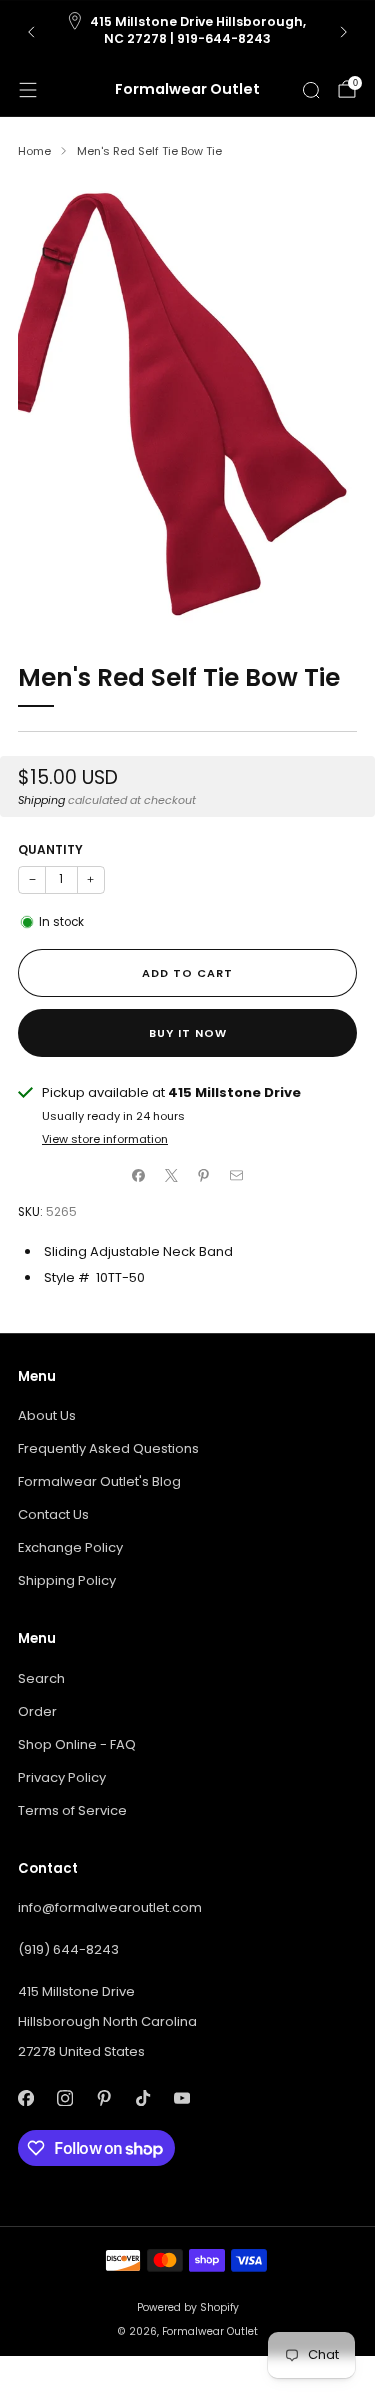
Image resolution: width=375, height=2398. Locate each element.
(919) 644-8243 (68, 1949)
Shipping (41, 800)
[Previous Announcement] (31, 32)
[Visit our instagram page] (64, 2098)
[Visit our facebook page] (25, 2098)
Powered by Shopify (188, 2307)
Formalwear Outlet (187, 90)
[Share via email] (237, 1176)
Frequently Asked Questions (108, 1448)
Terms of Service (72, 1810)
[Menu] (28, 90)
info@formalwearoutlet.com (110, 1907)
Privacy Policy (62, 1777)
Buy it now (188, 1033)
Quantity (50, 849)
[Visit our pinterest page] (103, 2098)
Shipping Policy (67, 1580)
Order (37, 1711)
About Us (47, 1415)
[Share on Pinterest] (204, 1176)
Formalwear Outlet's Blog (99, 1481)
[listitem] (188, 32)
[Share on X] (172, 1176)
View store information (105, 1139)
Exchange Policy (70, 1547)
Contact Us (53, 1514)
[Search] (311, 90)
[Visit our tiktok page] (142, 2098)
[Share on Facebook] (139, 1176)
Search (41, 1678)
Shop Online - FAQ (77, 1744)
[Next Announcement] (344, 32)
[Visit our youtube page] (181, 2098)
